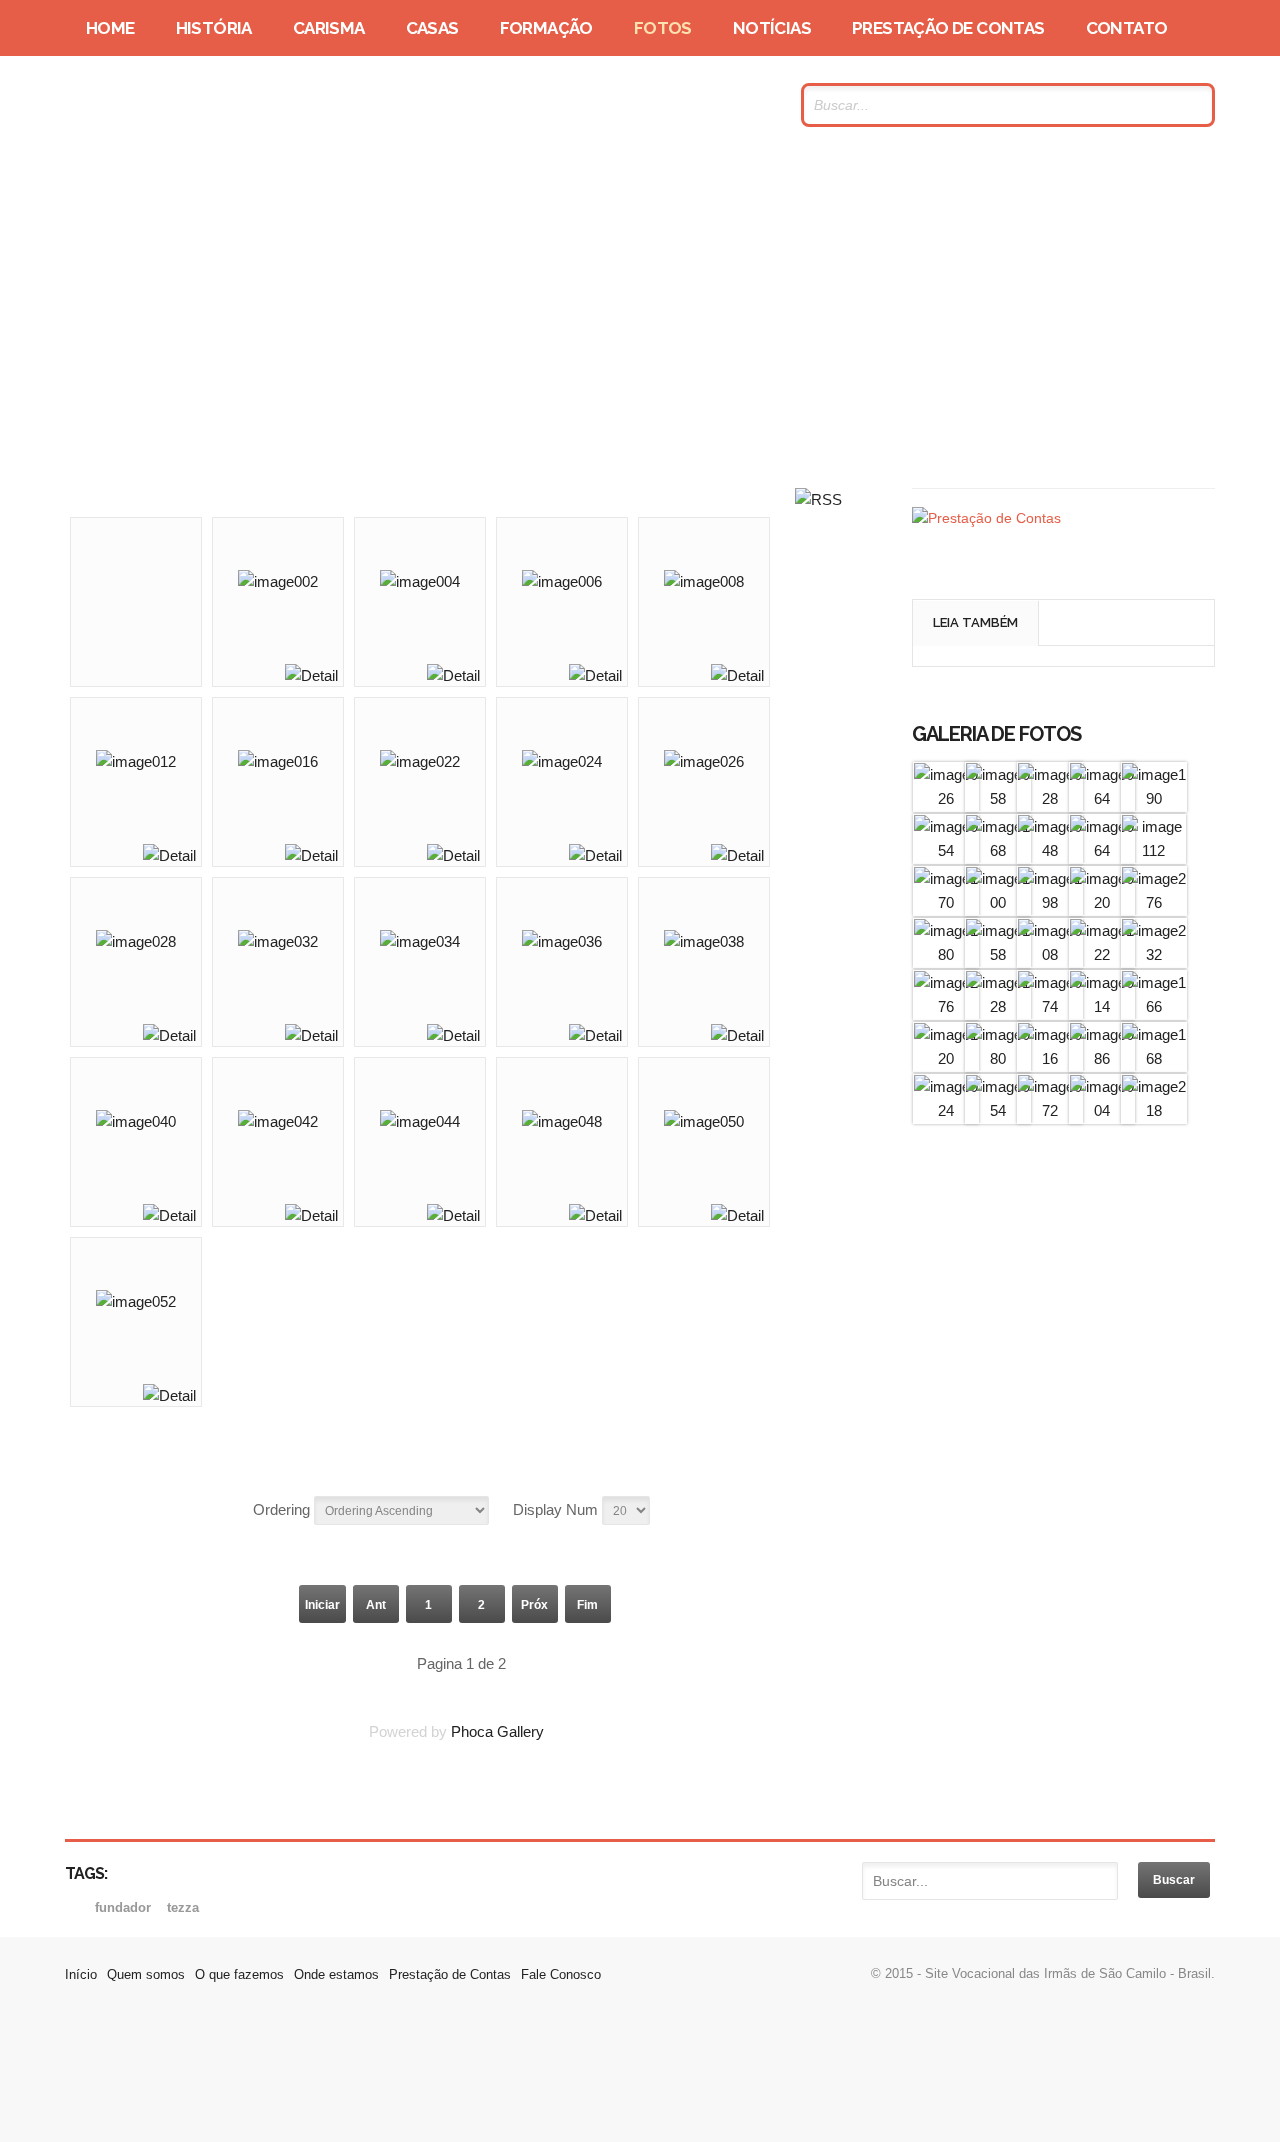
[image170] (946, 902)
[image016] (1050, 1058)
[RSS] (818, 499)
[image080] (998, 1058)
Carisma (329, 28)
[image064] (1102, 798)
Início (81, 1974)
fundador (125, 1907)
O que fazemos (239, 1974)
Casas (432, 28)
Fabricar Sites (640, 2077)
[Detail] (311, 675)
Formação (546, 28)
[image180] (946, 954)
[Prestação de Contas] (986, 518)
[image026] (946, 798)
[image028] (1050, 798)
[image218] (1154, 1110)
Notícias (772, 28)
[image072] (1050, 1110)
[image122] (1102, 954)
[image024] (946, 1110)
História (214, 28)
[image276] (1154, 902)
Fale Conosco (561, 1974)
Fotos (663, 28)
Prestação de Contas (948, 28)
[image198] (1050, 902)
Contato (1127, 28)
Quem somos (146, 1974)
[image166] (1154, 1006)
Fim (587, 1605)
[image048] (1050, 850)
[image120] (946, 1058)
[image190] (1154, 798)
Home (110, 28)
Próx (534, 1605)
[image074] (1050, 1006)
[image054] (946, 850)
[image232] (1154, 954)
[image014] (1102, 1006)
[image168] (998, 850)
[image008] (1050, 954)
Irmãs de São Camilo (259, 105)
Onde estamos (336, 1974)
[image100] (998, 902)
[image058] (998, 798)
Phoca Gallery (497, 1731)
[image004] (1102, 1110)
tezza (183, 1907)
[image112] (1153, 850)
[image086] (1102, 1058)
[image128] (998, 1006)
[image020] (1102, 902)
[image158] (998, 954)
